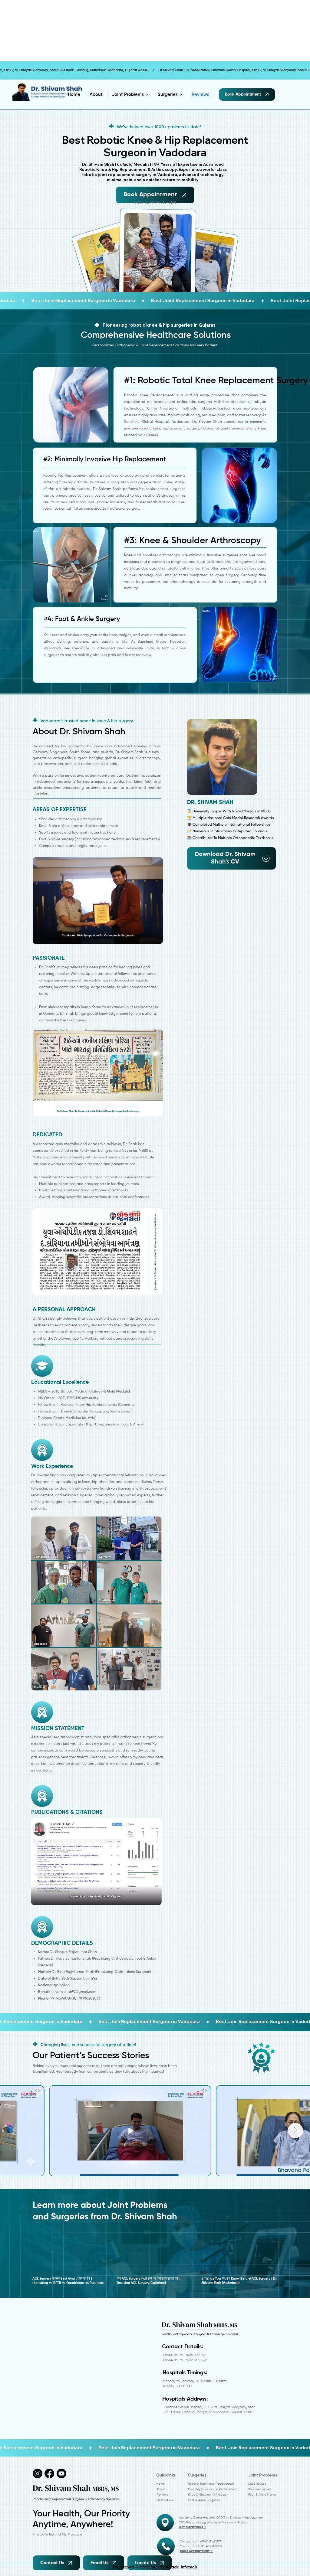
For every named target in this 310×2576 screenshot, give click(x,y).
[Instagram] (38, 2473)
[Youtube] (61, 2473)
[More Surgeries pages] (181, 95)
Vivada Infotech (181, 2567)
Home (161, 2484)
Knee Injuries (257, 2484)
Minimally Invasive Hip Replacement (213, 2489)
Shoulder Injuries (260, 2489)
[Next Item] (295, 2130)
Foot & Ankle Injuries (262, 2495)
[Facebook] (49, 2473)
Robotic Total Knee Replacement (211, 2484)
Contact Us (165, 2500)
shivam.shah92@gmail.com (73, 1992)
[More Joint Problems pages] (147, 95)
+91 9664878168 (163, 202)
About (161, 2489)
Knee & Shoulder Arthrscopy (208, 2495)
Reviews (162, 2495)
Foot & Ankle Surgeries (204, 2500)
